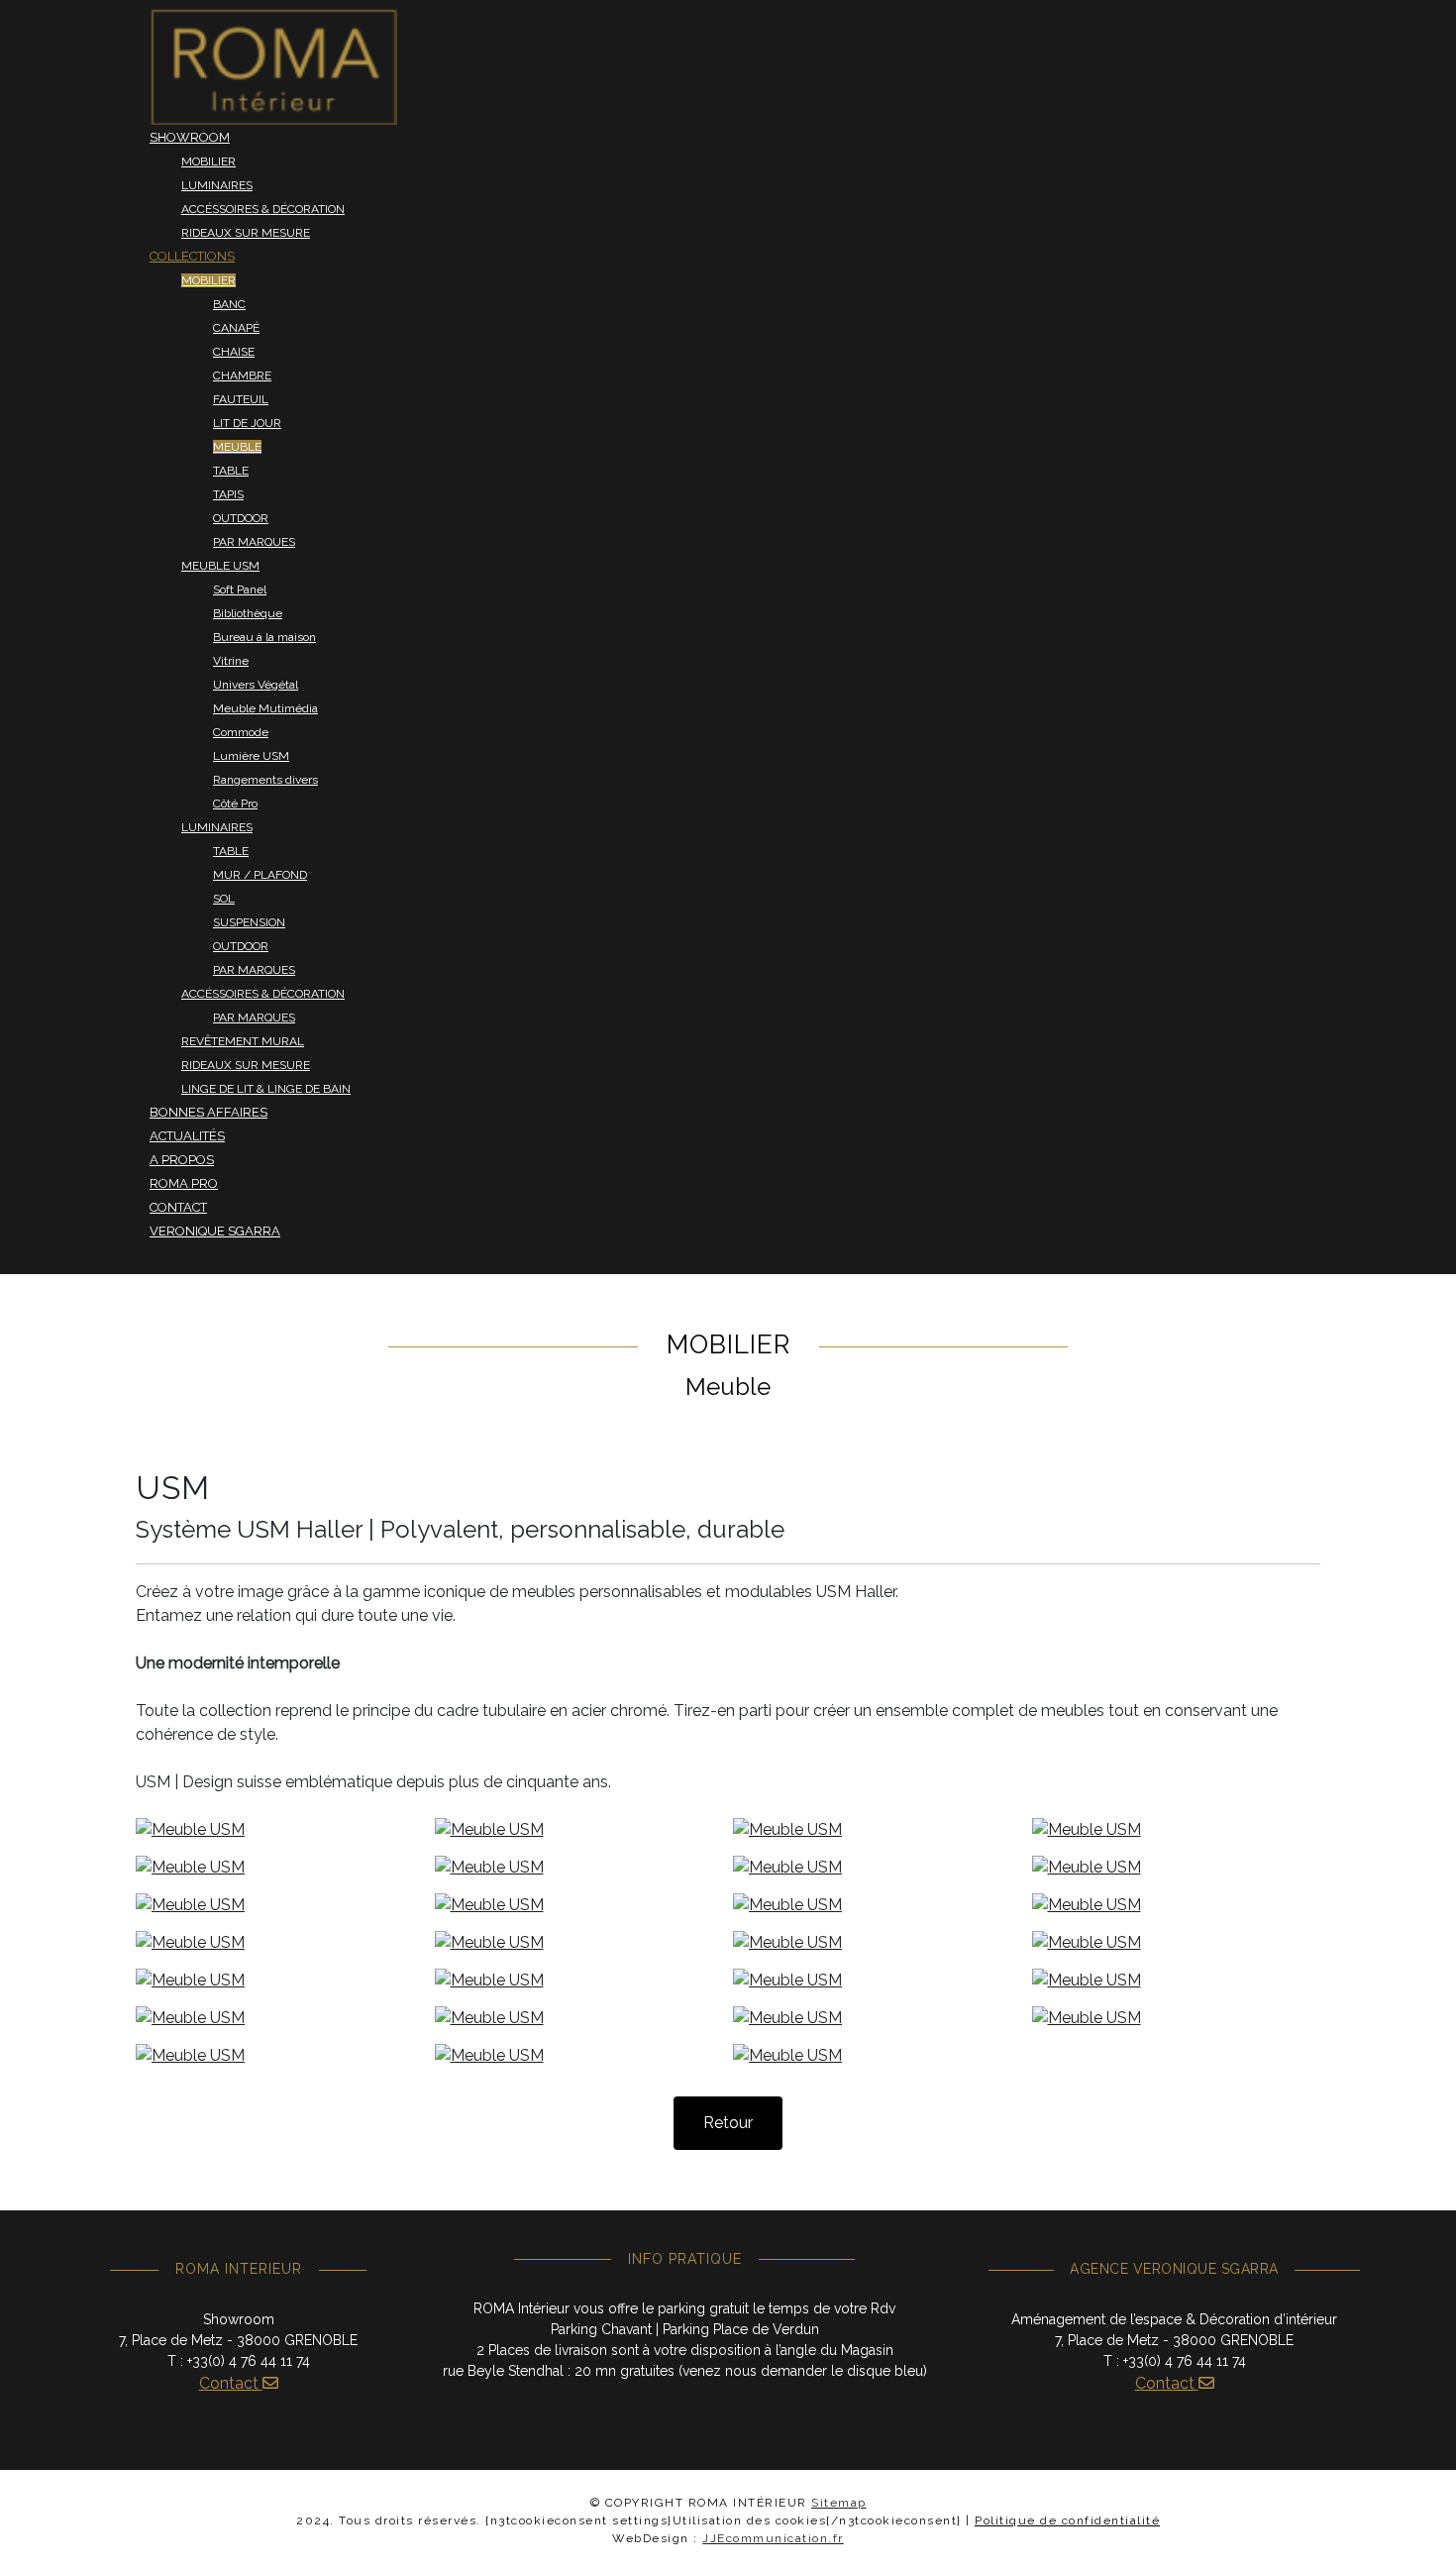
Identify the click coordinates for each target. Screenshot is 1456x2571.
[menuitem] (273, 66)
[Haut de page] (1421, 2534)
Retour (728, 2123)
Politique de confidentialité (1067, 2520)
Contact (231, 2383)
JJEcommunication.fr (773, 2538)
